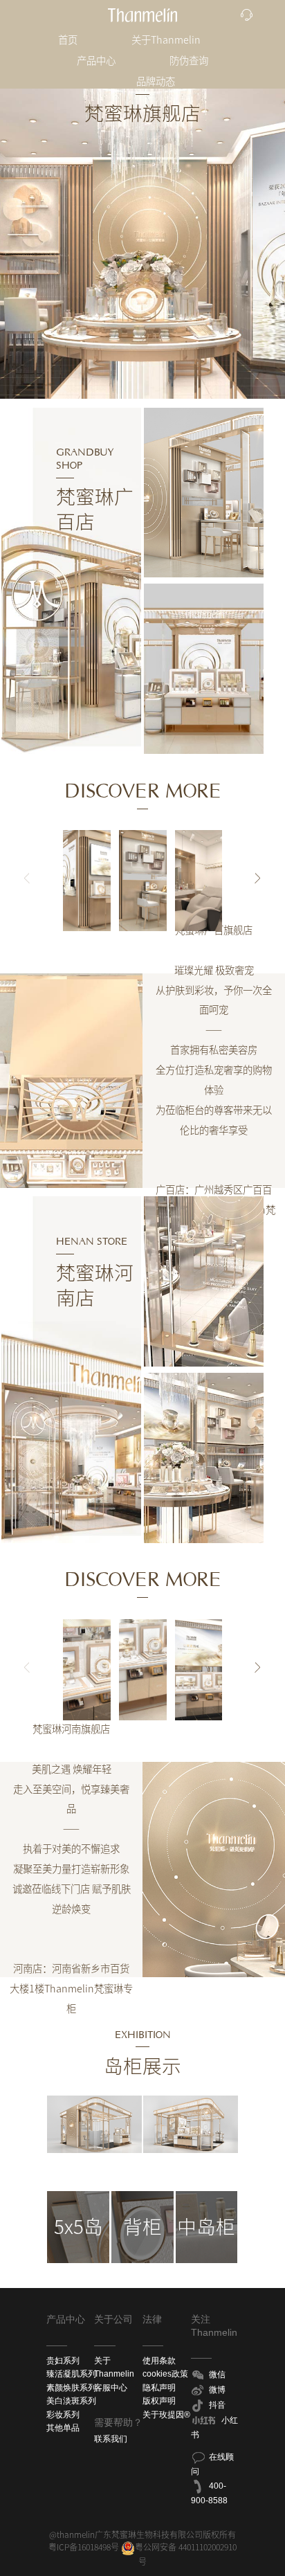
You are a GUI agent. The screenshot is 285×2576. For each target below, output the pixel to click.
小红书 (215, 2428)
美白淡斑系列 (71, 2401)
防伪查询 (189, 61)
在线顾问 (213, 2464)
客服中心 (111, 2388)
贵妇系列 (63, 2361)
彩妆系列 (63, 2415)
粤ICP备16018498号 (84, 2547)
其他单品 (63, 2428)
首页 (68, 40)
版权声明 (159, 2401)
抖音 (217, 2405)
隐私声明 (159, 2388)
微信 (217, 2375)
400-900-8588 (209, 2493)
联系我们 (111, 2439)
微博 (217, 2390)
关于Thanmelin (166, 40)
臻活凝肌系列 (71, 2374)
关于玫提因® (166, 2415)
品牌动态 (156, 81)
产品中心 (96, 61)
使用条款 (159, 2361)
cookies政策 (165, 2374)
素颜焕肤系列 (71, 2388)
